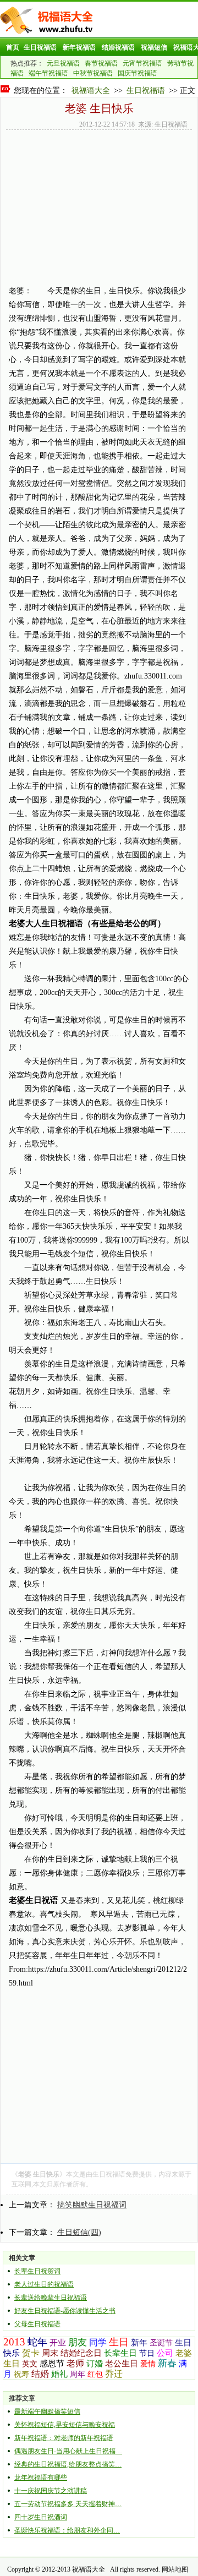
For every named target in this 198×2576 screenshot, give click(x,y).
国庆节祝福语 (137, 73)
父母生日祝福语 (37, 2324)
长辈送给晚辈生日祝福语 (51, 2298)
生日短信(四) (79, 2232)
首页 (13, 47)
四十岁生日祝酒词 (41, 2517)
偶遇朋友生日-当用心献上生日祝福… (68, 2451)
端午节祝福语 (48, 73)
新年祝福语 (79, 47)
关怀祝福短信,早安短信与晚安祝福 (65, 2425)
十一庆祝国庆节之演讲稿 (51, 2491)
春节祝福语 (101, 63)
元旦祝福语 (63, 63)
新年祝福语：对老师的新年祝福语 (64, 2438)
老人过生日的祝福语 (44, 2284)
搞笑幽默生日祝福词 (92, 2205)
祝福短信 (154, 47)
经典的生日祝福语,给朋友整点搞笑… (68, 2464)
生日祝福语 (40, 47)
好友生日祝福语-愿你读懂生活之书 (65, 2311)
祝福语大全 (91, 91)
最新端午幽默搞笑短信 (47, 2411)
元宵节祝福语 (142, 63)
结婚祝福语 (118, 47)
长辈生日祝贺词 (37, 2271)
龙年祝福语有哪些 (41, 2477)
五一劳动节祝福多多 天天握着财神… (68, 2504)
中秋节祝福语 (93, 73)
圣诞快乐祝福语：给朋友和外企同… (67, 2530)
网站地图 (175, 2569)
